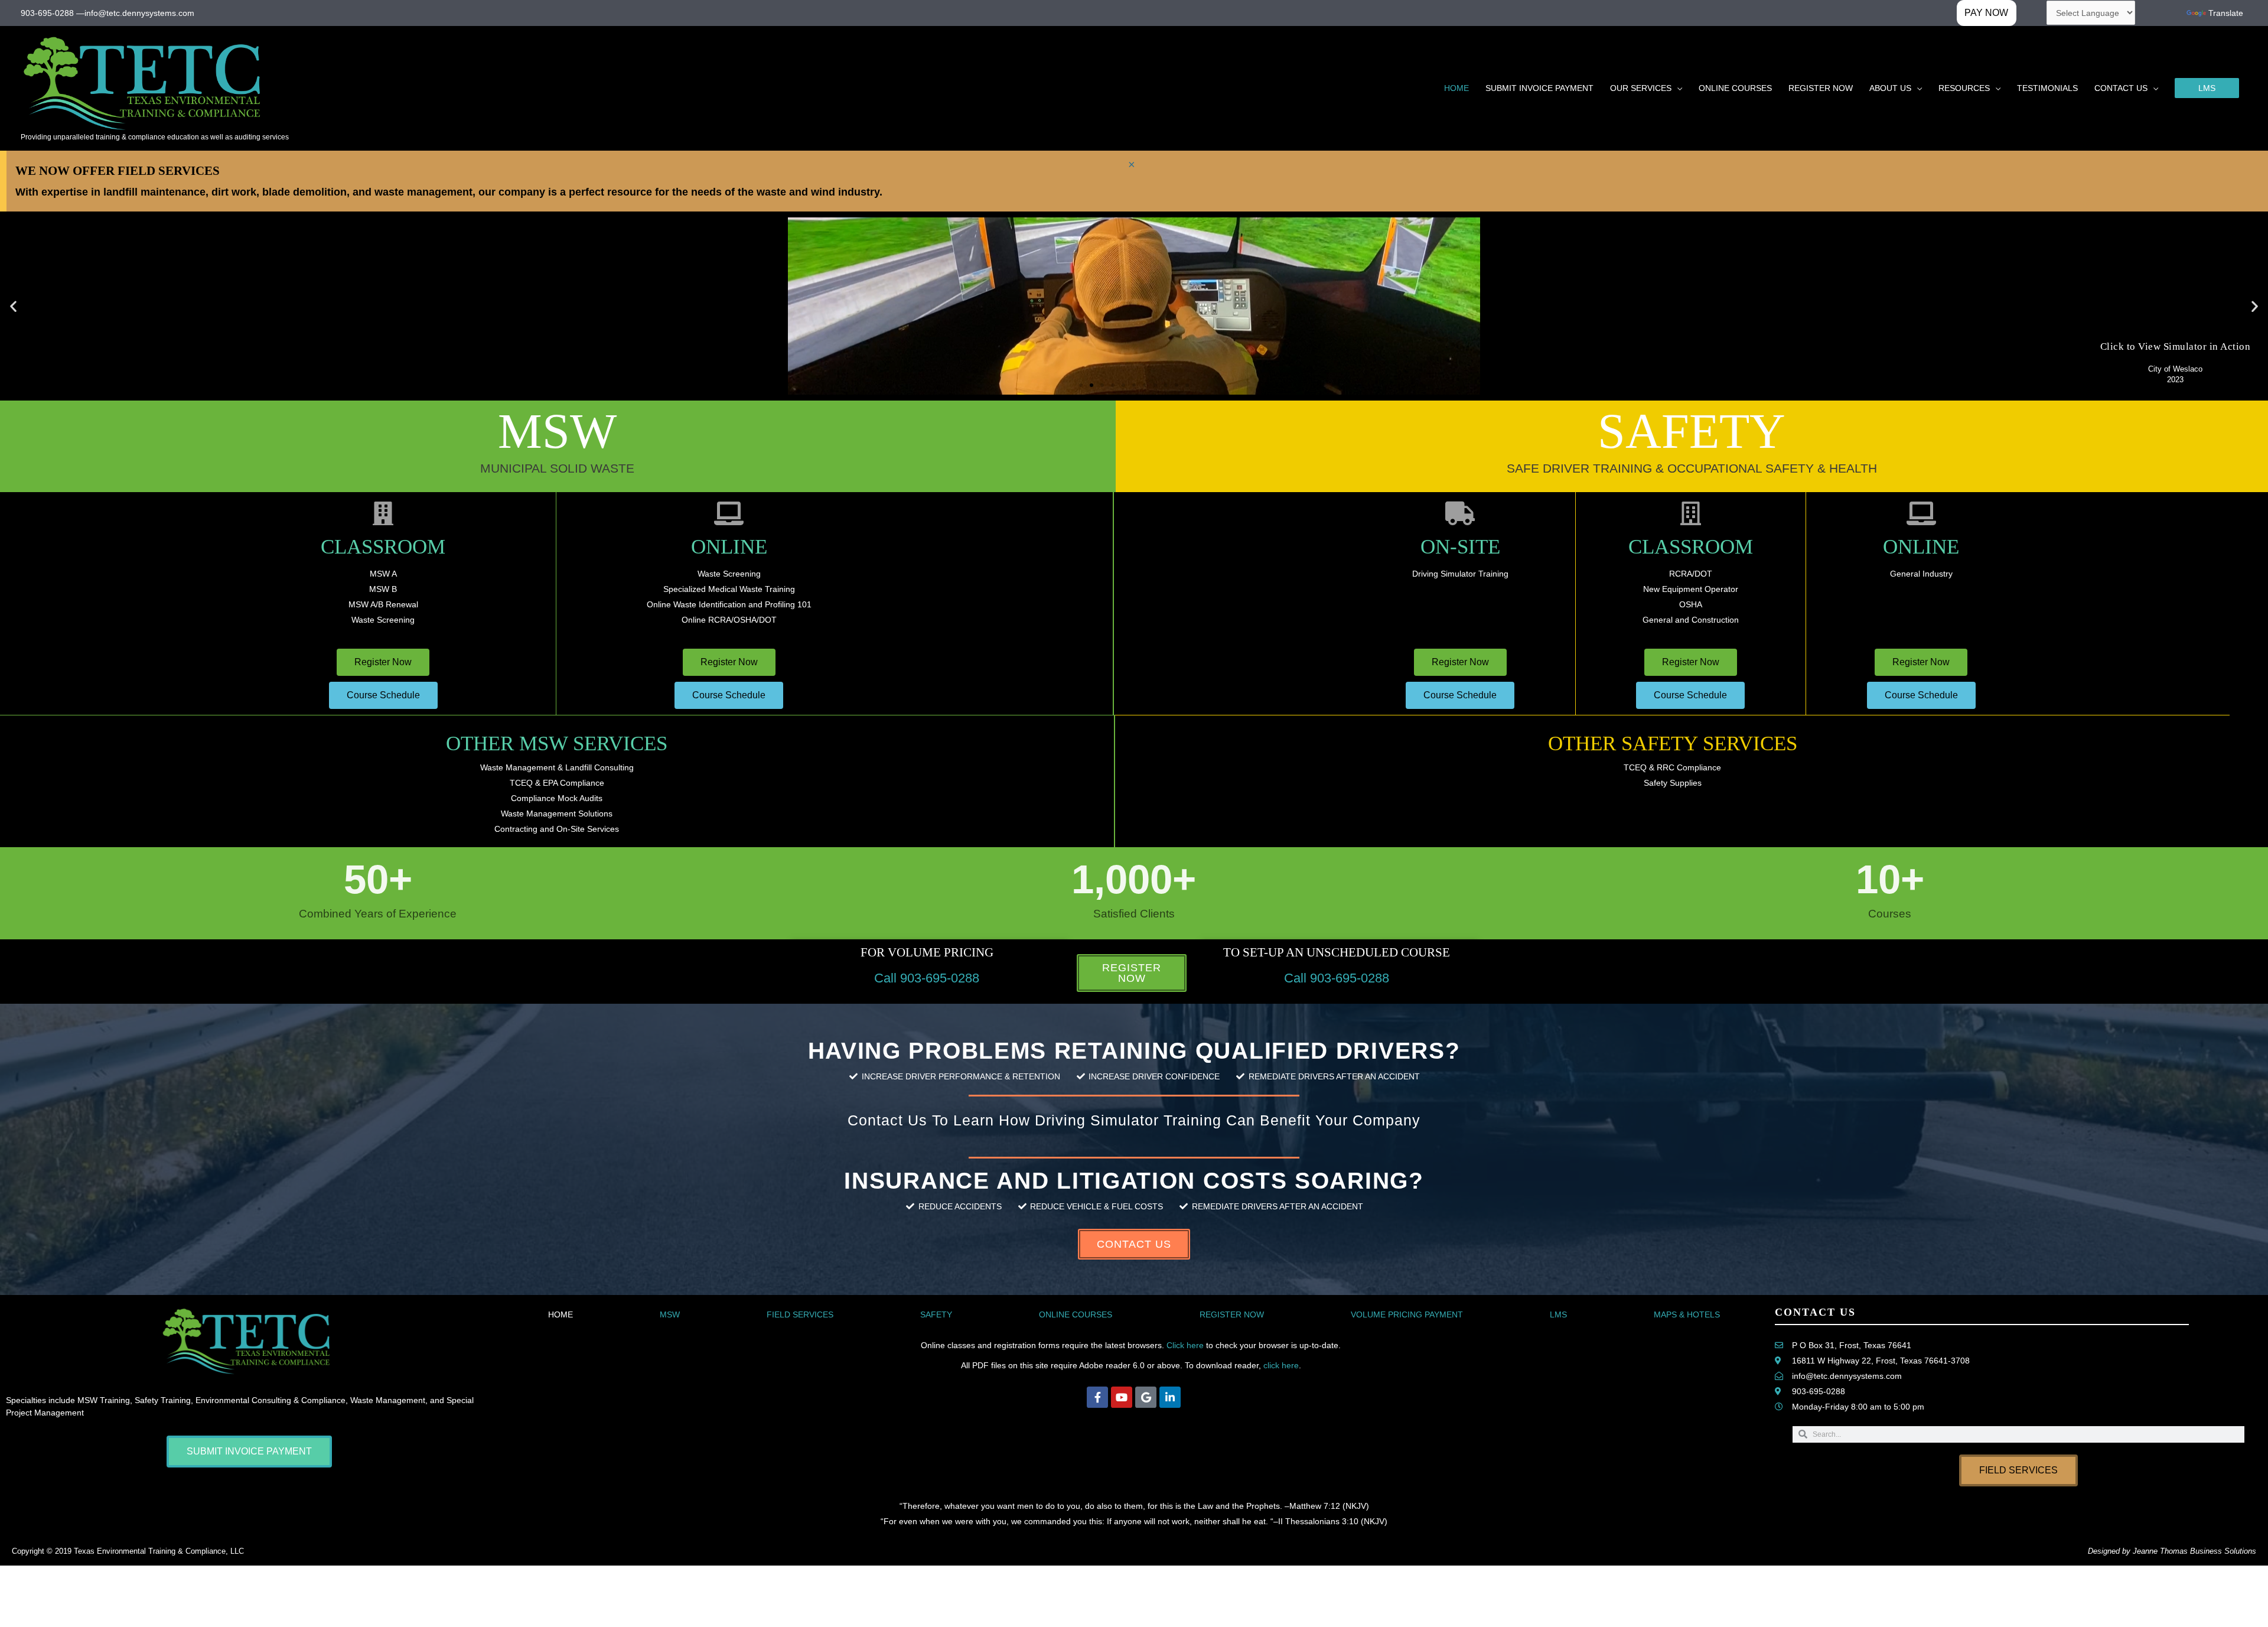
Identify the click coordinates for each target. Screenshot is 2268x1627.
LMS (1558, 1314)
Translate (2226, 13)
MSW (670, 1314)
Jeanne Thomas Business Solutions (2194, 1551)
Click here (1185, 1345)
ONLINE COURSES (1076, 1314)
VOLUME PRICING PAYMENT (1407, 1314)
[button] (2207, 88)
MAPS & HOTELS (1687, 1314)
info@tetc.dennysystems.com (139, 13)
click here (1281, 1365)
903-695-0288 (47, 13)
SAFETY (936, 1314)
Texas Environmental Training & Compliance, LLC (159, 1551)
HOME (561, 1314)
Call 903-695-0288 (927, 978)
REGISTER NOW (1232, 1314)
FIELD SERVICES (800, 1314)
